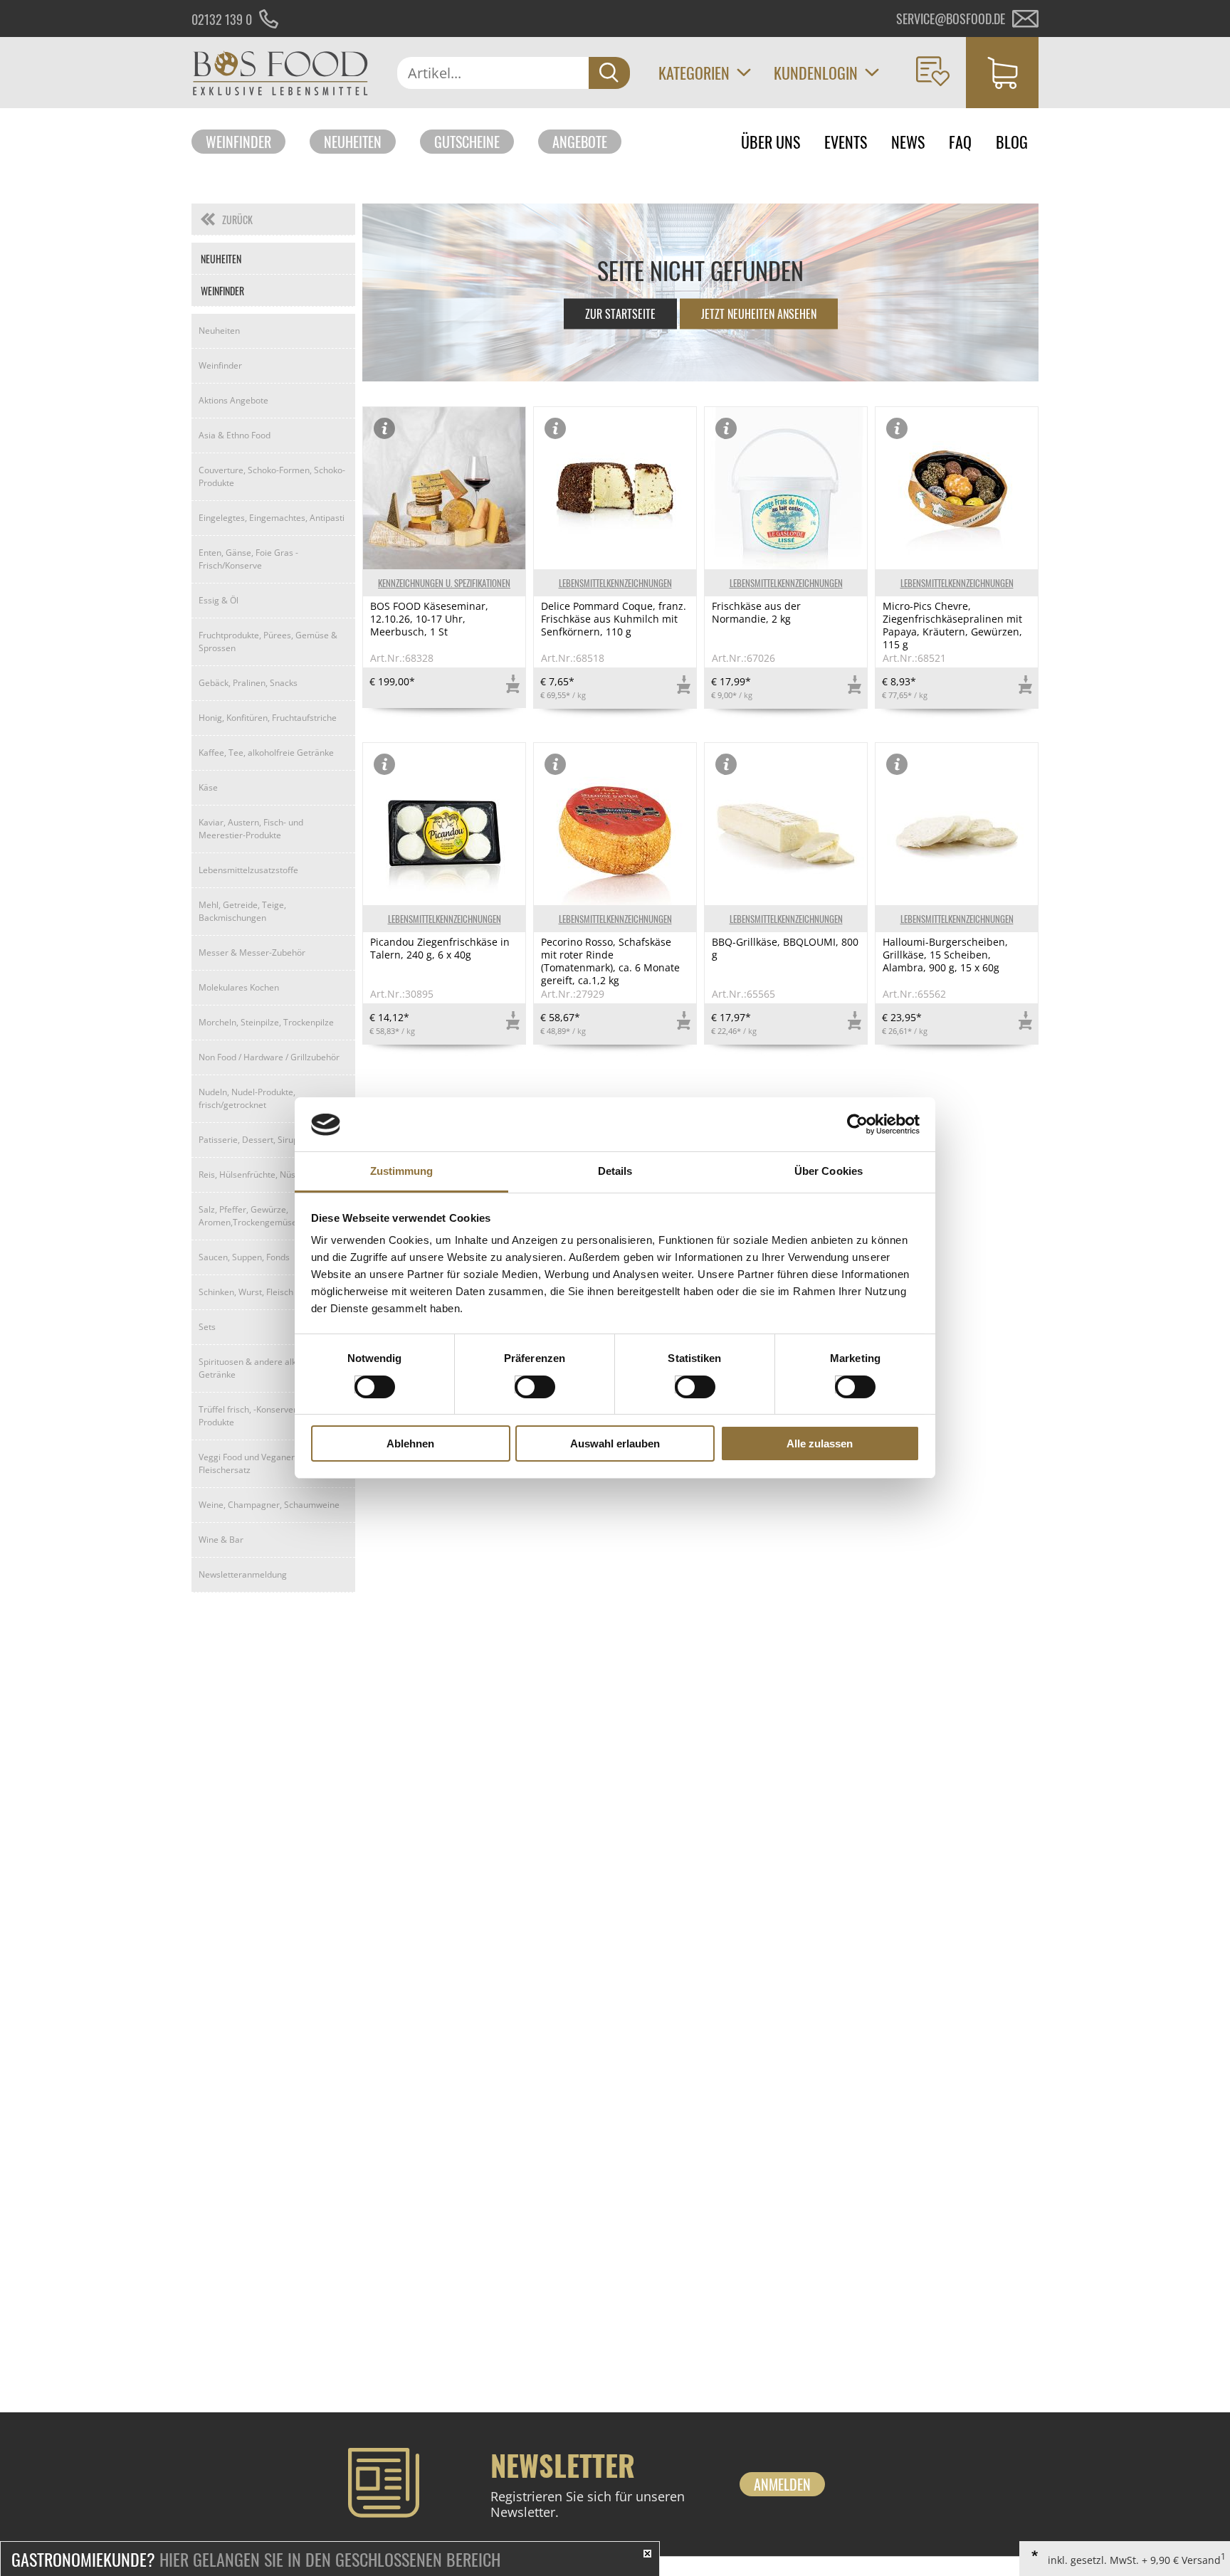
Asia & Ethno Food (235, 435)
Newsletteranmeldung (243, 1574)
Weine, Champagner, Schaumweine (269, 1505)
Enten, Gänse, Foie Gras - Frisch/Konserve (248, 559)
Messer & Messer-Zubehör (252, 952)
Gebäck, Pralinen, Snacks (248, 683)
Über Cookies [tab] (829, 1172)
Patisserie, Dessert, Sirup (248, 1140)
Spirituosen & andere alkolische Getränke (261, 1368)
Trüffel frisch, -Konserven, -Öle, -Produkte (262, 1416)
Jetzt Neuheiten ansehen (759, 314)
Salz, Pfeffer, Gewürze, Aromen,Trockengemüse (248, 1216)
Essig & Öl (219, 600)
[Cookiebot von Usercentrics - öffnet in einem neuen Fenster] (857, 1124)
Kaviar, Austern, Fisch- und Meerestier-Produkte (251, 829)
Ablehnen (410, 1444)
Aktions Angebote (233, 400)
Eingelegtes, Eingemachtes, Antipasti (272, 518)
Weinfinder (238, 142)
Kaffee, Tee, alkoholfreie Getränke (266, 753)
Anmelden (782, 2484)
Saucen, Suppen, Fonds (244, 1257)
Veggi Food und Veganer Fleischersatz (247, 1463)
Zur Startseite (620, 314)
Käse (208, 787)
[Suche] (609, 73)
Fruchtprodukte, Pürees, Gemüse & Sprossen (268, 642)
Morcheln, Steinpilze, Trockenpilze (266, 1022)
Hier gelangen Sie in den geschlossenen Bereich (256, 2559)
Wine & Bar (221, 1540)
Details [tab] (615, 1172)
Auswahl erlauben (615, 1444)
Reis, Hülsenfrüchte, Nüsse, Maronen (272, 1174)
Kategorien (694, 73)
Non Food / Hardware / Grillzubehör (269, 1057)
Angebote (580, 142)
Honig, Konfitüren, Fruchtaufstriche (268, 718)
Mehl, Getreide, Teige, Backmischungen (242, 911)
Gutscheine (467, 142)
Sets (207, 1327)
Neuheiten (353, 142)
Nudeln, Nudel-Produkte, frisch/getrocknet (247, 1098)
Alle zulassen (820, 1444)
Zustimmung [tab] (402, 1172)
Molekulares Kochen (239, 987)
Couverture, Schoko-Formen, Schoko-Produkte (272, 476)
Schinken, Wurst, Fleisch (246, 1292)
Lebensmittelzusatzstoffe (248, 870)
